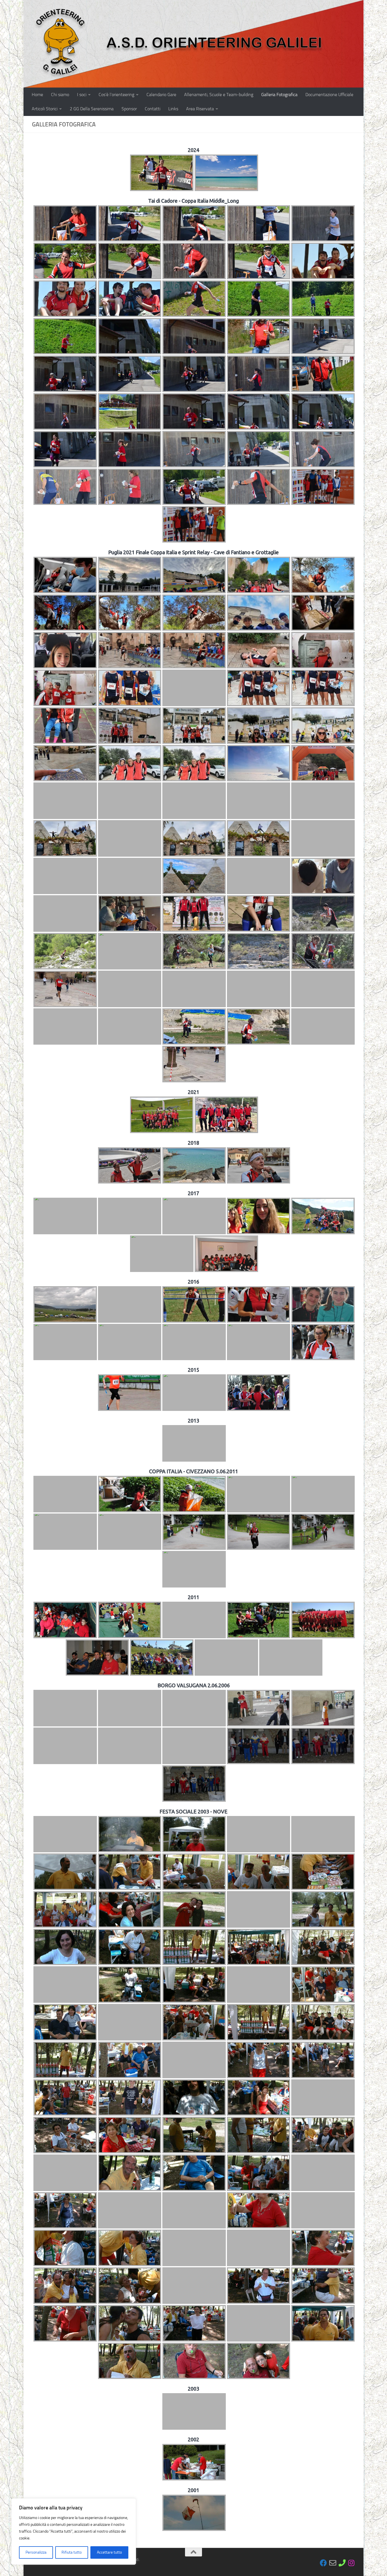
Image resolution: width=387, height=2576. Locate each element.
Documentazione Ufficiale (329, 95)
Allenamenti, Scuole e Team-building (219, 95)
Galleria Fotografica (279, 95)
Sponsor (129, 109)
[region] (74, 2531)
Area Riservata (200, 109)
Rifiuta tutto (72, 2552)
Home (37, 95)
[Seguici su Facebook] (323, 2563)
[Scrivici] (333, 2563)
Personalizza (36, 2552)
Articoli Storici (45, 109)
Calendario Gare (161, 95)
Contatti (153, 109)
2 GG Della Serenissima (92, 109)
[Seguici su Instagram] (351, 2563)
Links (173, 109)
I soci (82, 95)
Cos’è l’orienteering (116, 95)
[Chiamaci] (342, 2563)
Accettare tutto (109, 2552)
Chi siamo (60, 95)
